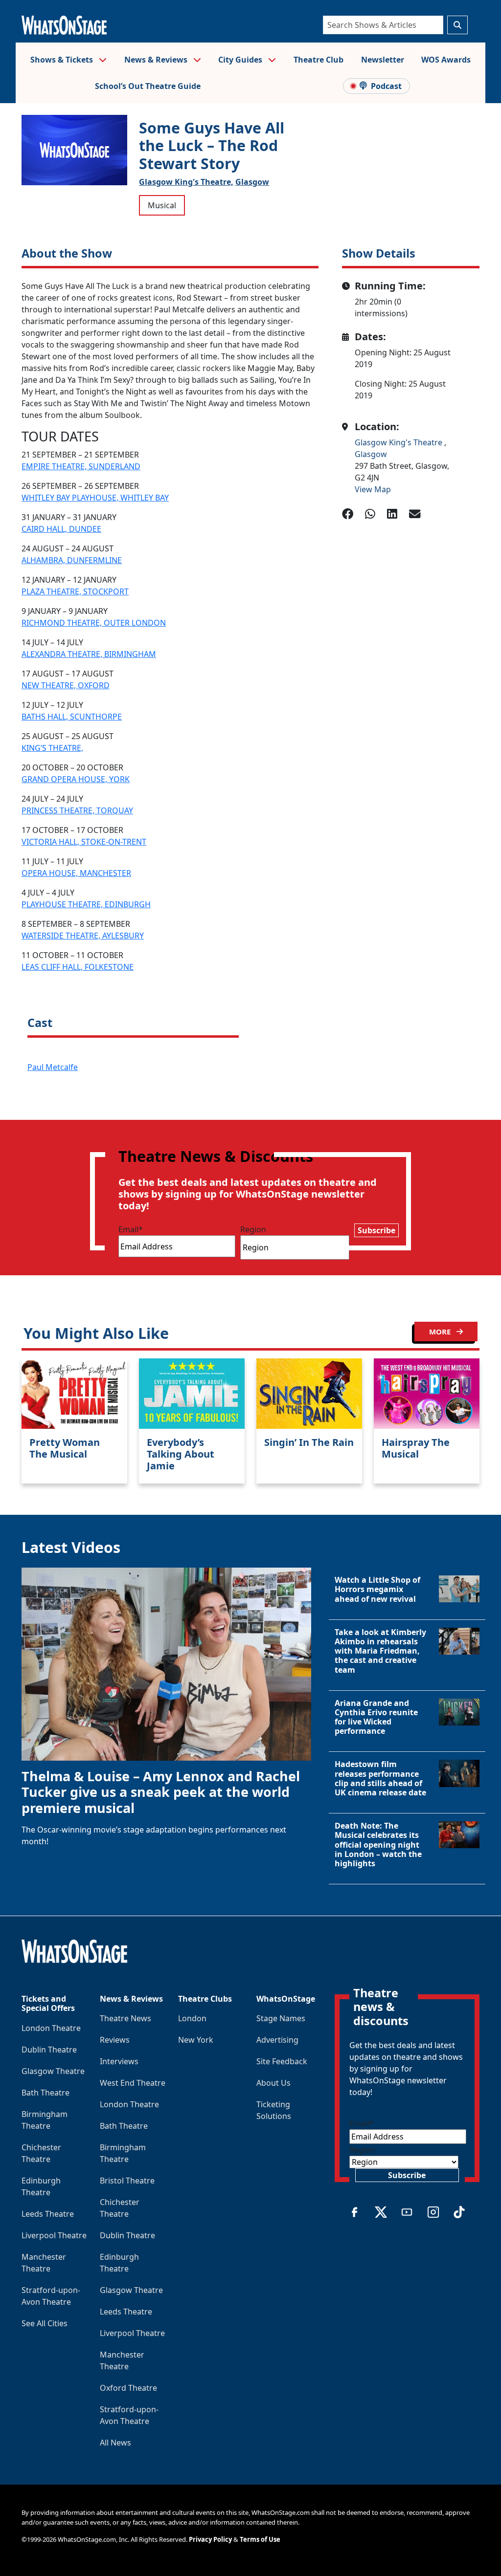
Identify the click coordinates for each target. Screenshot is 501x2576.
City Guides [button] (241, 60)
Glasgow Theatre (53, 2071)
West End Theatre (133, 2083)
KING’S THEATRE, (52, 748)
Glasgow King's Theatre (399, 442)
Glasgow (252, 182)
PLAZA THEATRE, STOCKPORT (75, 591)
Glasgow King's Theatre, (186, 182)
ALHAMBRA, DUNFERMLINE (72, 560)
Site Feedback (282, 2061)
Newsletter (383, 60)
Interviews (119, 2061)
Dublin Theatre (49, 2050)
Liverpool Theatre (54, 2235)
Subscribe (376, 1230)
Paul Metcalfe (53, 1067)
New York (196, 2040)
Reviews (115, 2040)
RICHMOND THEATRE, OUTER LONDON (94, 623)
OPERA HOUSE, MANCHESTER (76, 873)
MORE (441, 1332)
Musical (162, 205)
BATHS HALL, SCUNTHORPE (72, 717)
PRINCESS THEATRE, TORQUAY (77, 810)
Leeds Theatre (48, 2214)
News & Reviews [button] (157, 60)
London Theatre (51, 2028)
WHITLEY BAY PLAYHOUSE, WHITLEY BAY (95, 498)
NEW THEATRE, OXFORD (66, 685)
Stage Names (281, 2018)
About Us (273, 2083)
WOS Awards (446, 60)
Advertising (277, 2040)
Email (131, 1229)
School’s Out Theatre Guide (148, 86)
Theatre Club (319, 60)
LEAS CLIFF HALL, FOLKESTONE (78, 967)
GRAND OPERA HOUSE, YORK (76, 779)
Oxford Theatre (128, 2388)
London (192, 2018)
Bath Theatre (46, 2093)
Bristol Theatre (127, 2181)
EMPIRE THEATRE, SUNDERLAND (81, 466)
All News (115, 2443)
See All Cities (45, 2323)
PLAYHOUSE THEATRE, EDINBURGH (86, 904)
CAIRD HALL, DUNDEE (61, 529)
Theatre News (125, 2018)
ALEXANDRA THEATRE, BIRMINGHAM (89, 654)
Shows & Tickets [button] (63, 60)
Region (253, 1229)
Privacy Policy (210, 2539)
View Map (373, 489)
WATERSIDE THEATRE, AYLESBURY (83, 936)
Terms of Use (260, 2539)
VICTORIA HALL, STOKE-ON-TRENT (84, 842)
